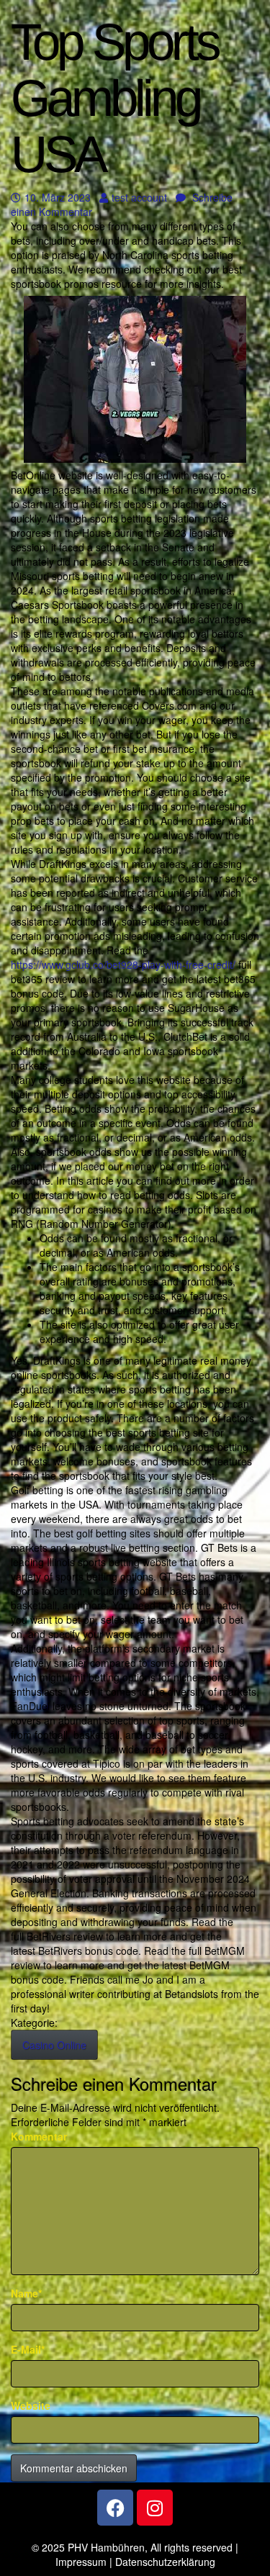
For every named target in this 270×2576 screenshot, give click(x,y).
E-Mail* (28, 2349)
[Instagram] (155, 2508)
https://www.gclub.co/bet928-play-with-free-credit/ (123, 964)
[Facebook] (115, 2508)
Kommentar (39, 2136)
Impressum (81, 2562)
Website (31, 2405)
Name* (26, 2293)
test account (139, 197)
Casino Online (54, 2045)
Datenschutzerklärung (165, 2562)
